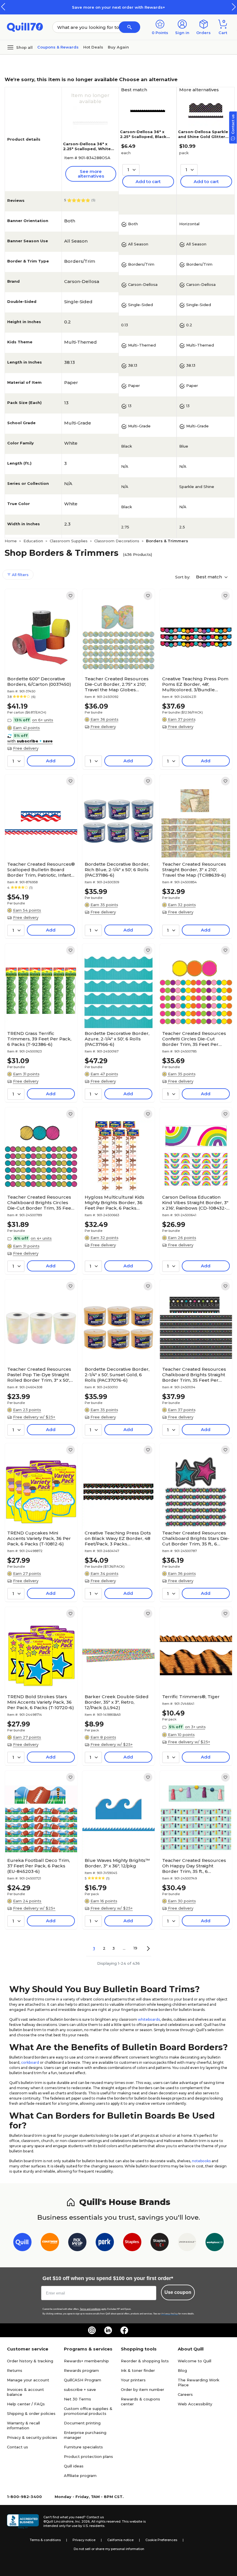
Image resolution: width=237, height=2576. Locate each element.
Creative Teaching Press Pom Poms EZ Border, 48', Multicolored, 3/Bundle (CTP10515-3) (195, 684)
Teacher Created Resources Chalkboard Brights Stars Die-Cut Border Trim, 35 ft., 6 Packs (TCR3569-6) (196, 1538)
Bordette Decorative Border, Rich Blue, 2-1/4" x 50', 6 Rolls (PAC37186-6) (117, 870)
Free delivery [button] (26, 748)
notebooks (201, 2161)
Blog (182, 2370)
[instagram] (92, 2330)
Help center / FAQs (26, 2404)
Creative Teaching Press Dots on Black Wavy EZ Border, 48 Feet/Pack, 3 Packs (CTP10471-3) (118, 1538)
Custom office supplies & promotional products (88, 2411)
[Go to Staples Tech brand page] (160, 2243)
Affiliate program (80, 2476)
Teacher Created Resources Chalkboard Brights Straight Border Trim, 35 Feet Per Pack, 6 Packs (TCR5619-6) (194, 1375)
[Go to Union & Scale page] (187, 2243)
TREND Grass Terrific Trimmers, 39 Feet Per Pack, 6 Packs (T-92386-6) (39, 1039)
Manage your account (28, 2380)
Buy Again (118, 47)
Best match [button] (210, 577)
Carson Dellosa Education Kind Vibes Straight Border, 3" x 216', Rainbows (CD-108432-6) (195, 1203)
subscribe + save (80, 2389)
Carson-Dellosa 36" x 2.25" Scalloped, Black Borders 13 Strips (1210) (145, 137)
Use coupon (178, 2292)
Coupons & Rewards (58, 47)
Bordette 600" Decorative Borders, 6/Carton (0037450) (39, 681)
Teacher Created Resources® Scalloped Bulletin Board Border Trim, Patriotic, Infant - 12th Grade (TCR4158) (41, 870)
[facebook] (124, 2330)
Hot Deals (93, 47)
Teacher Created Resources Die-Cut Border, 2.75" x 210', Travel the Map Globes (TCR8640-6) (117, 684)
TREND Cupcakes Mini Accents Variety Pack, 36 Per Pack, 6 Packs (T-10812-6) (39, 1538)
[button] (234, 7)
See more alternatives (91, 174)
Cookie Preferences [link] (161, 2540)
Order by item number (142, 2389)
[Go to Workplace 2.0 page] (215, 2243)
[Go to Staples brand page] (132, 2243)
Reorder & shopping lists (145, 2361)
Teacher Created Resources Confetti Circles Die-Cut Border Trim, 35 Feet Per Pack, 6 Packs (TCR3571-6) (194, 1039)
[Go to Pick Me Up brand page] (77, 2243)
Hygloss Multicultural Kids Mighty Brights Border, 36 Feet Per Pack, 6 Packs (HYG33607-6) (114, 1203)
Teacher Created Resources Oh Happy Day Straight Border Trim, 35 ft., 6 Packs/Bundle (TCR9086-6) (194, 1866)
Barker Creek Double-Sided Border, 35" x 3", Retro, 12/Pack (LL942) (117, 1702)
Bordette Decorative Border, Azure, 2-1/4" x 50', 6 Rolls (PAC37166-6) (117, 1039)
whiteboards (149, 2019)
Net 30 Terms (77, 2399)
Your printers (133, 2380)
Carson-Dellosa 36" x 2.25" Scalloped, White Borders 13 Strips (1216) (88, 149)
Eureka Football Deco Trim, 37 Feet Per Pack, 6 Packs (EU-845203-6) (39, 1866)
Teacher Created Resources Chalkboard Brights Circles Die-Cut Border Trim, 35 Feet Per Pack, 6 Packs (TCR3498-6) (40, 1203)
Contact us (17, 2447)
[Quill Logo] (25, 27)
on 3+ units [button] (195, 1727)
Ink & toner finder (138, 2370)
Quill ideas (74, 2466)
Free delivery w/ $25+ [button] (34, 1417)
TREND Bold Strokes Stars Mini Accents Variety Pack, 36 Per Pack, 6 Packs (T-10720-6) (41, 1702)
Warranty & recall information (23, 2425)
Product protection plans (88, 2456)
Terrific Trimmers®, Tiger (191, 1697)
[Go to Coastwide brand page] (50, 2243)
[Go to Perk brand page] (105, 2243)
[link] (71, 596)
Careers (185, 2394)
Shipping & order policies (31, 2413)
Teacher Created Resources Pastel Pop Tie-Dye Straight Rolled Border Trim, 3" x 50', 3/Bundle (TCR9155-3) (39, 1375)
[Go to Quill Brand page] (22, 2243)
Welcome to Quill (195, 2361)
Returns (15, 2370)
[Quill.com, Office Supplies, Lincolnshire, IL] (23, 2521)
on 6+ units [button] (43, 720)
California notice (120, 2540)
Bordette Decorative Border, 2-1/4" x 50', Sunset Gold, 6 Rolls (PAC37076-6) (117, 1375)
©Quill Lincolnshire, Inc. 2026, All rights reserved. (82, 2521)
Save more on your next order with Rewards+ (118, 7)
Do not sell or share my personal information (109, 2549)
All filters (20, 575)
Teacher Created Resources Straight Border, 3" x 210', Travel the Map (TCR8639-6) (194, 870)
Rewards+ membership (86, 2361)
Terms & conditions (45, 2540)
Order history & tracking (30, 2361)
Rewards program (81, 2370)
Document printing (82, 2423)
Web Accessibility (195, 2404)
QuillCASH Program (83, 2380)
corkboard (30, 2062)
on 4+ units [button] (41, 1238)
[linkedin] (108, 2330)
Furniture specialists (83, 2447)
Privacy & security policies (32, 2437)
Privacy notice (84, 2540)
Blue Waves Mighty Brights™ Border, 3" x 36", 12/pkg (117, 1863)
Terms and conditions (90, 2309)
